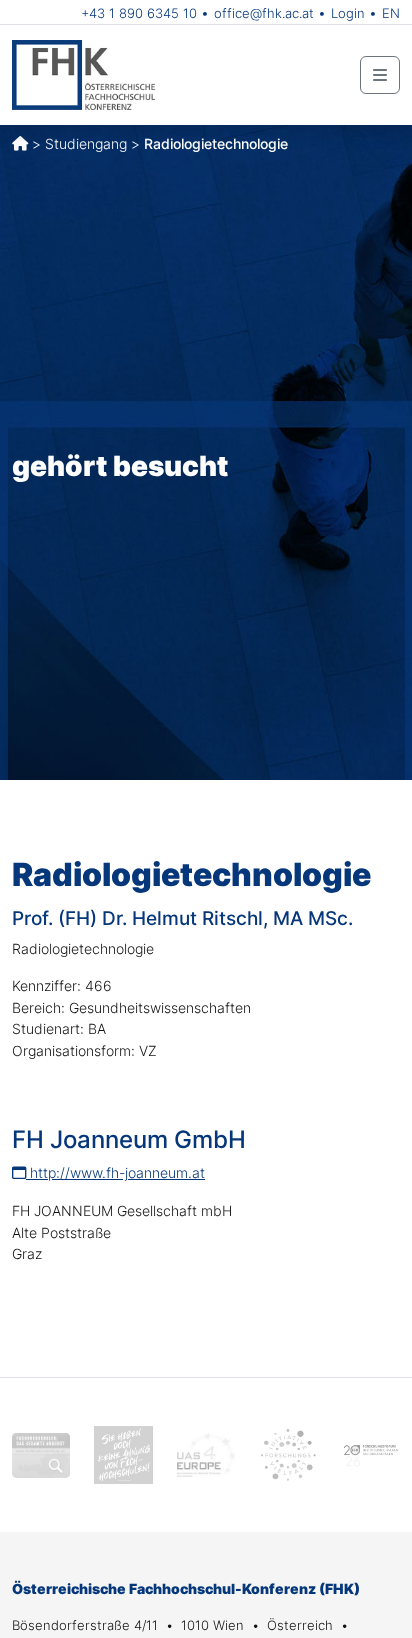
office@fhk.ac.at (264, 13)
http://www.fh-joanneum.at (115, 1172)
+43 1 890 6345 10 (139, 13)
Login (348, 13)
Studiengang (86, 143)
